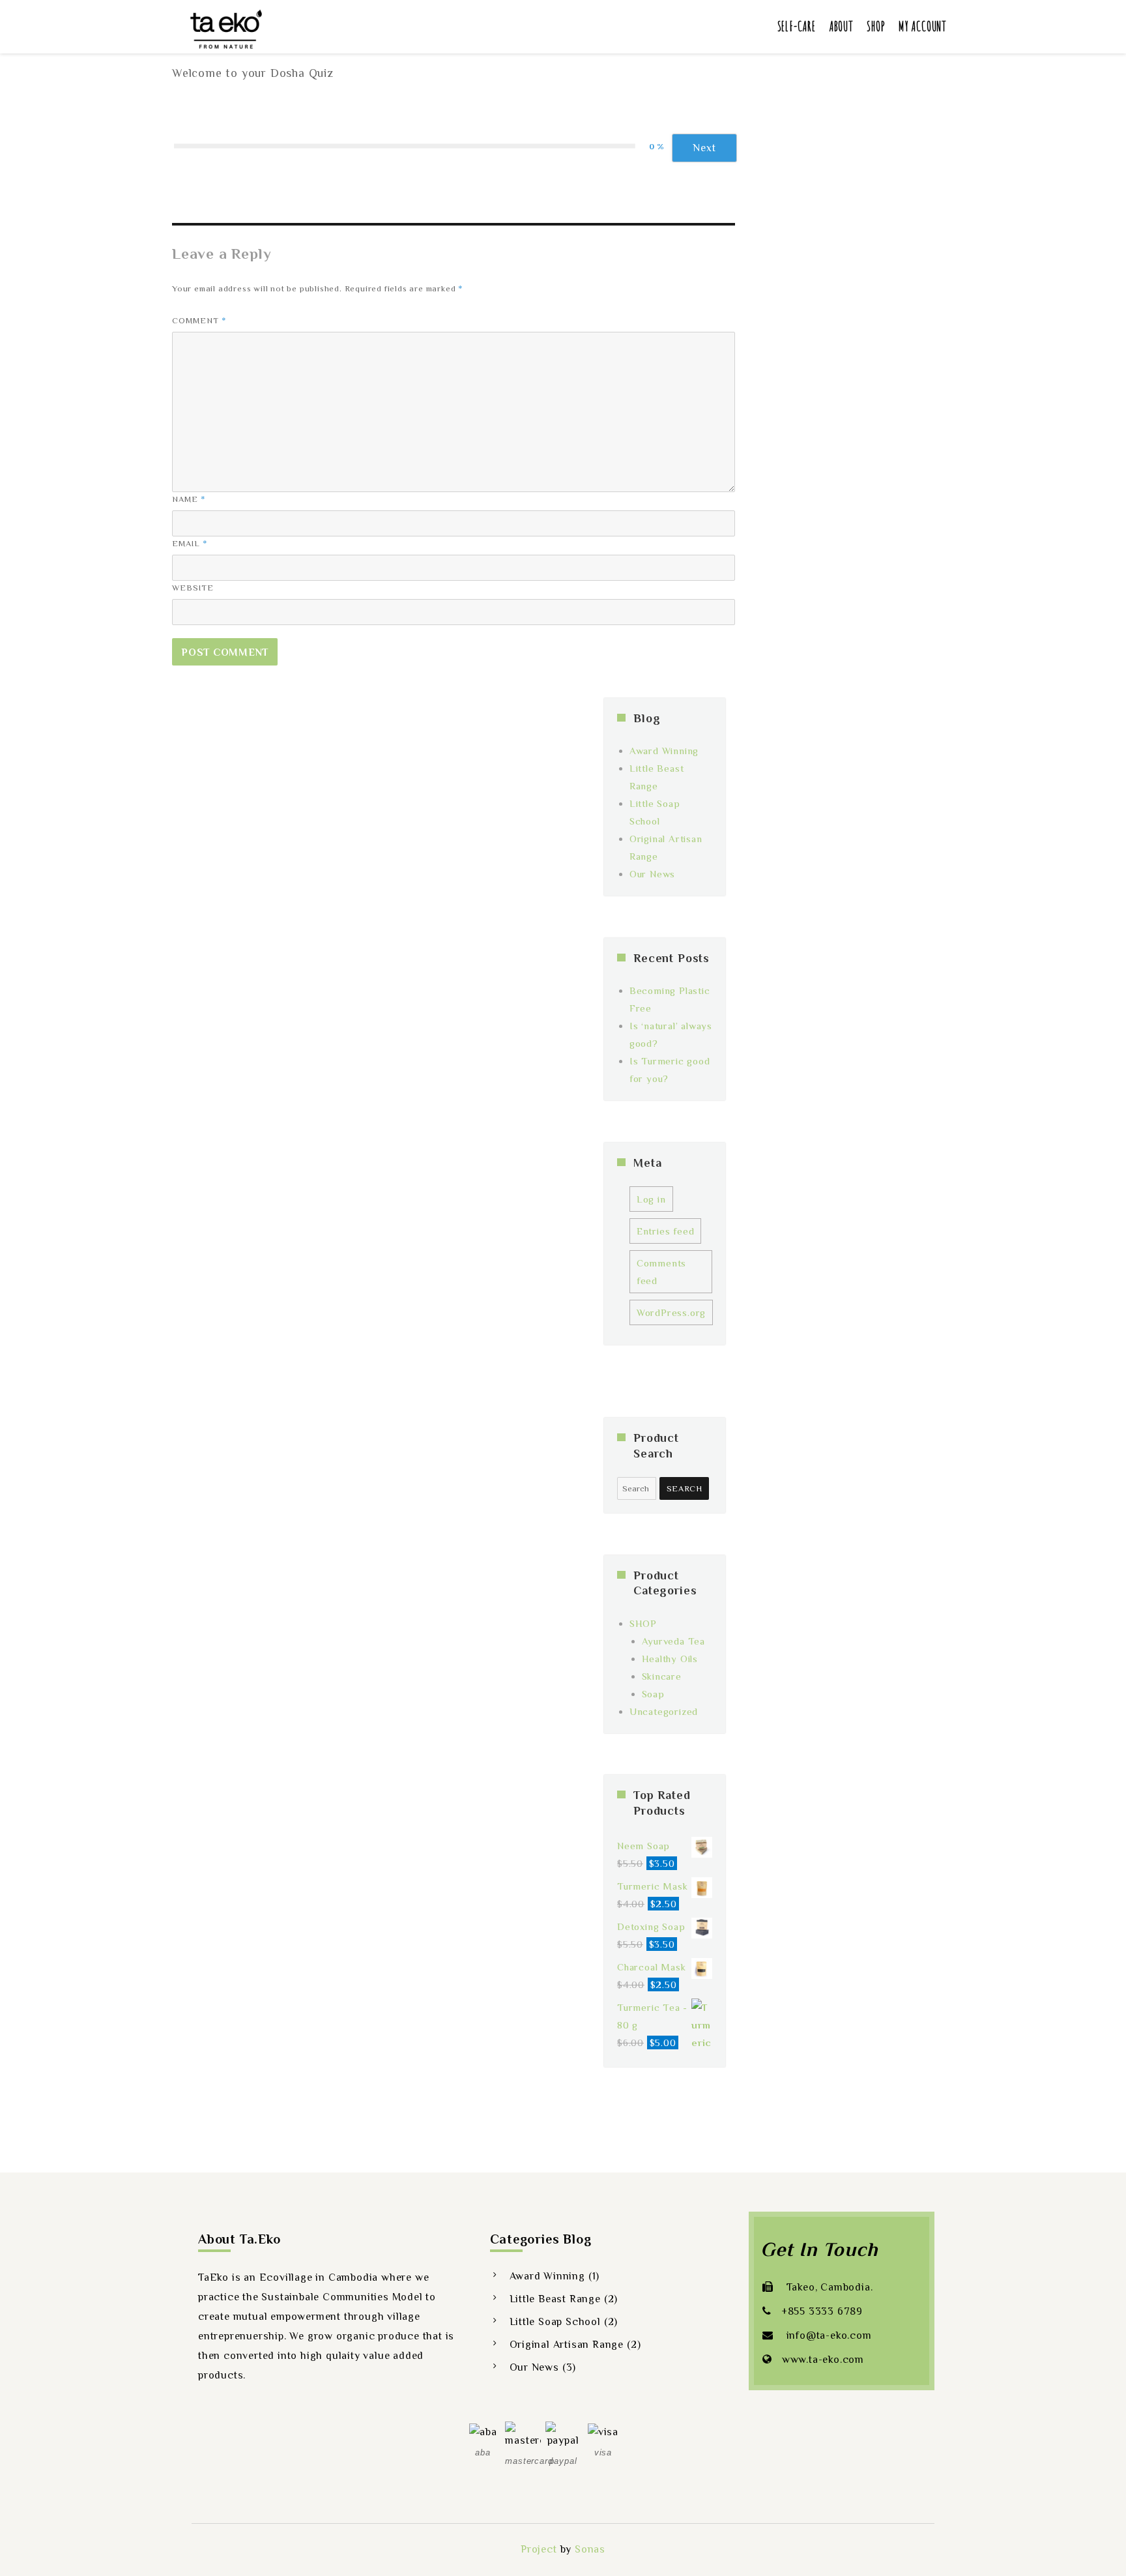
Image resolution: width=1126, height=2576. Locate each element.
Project (539, 2549)
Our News (652, 874)
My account (923, 26)
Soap (653, 1694)
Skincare (662, 1676)
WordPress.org (671, 1312)
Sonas (590, 2549)
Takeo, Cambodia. (828, 2287)
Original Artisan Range (567, 2345)
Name (189, 499)
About (841, 26)
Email (190, 543)
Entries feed (666, 1231)
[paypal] (563, 2435)
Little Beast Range (555, 2299)
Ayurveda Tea (674, 1641)
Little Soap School (555, 2322)
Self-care (797, 26)
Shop (876, 26)
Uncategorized (664, 1711)
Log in (651, 1199)
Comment (199, 320)
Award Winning (664, 751)
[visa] (603, 2431)
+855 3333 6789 (822, 2311)
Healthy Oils (670, 1659)
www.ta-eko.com (823, 2360)
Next (704, 148)
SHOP (643, 1623)
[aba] (483, 2431)
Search (685, 1488)
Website (193, 588)
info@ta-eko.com (828, 2335)
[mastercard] (523, 2435)
